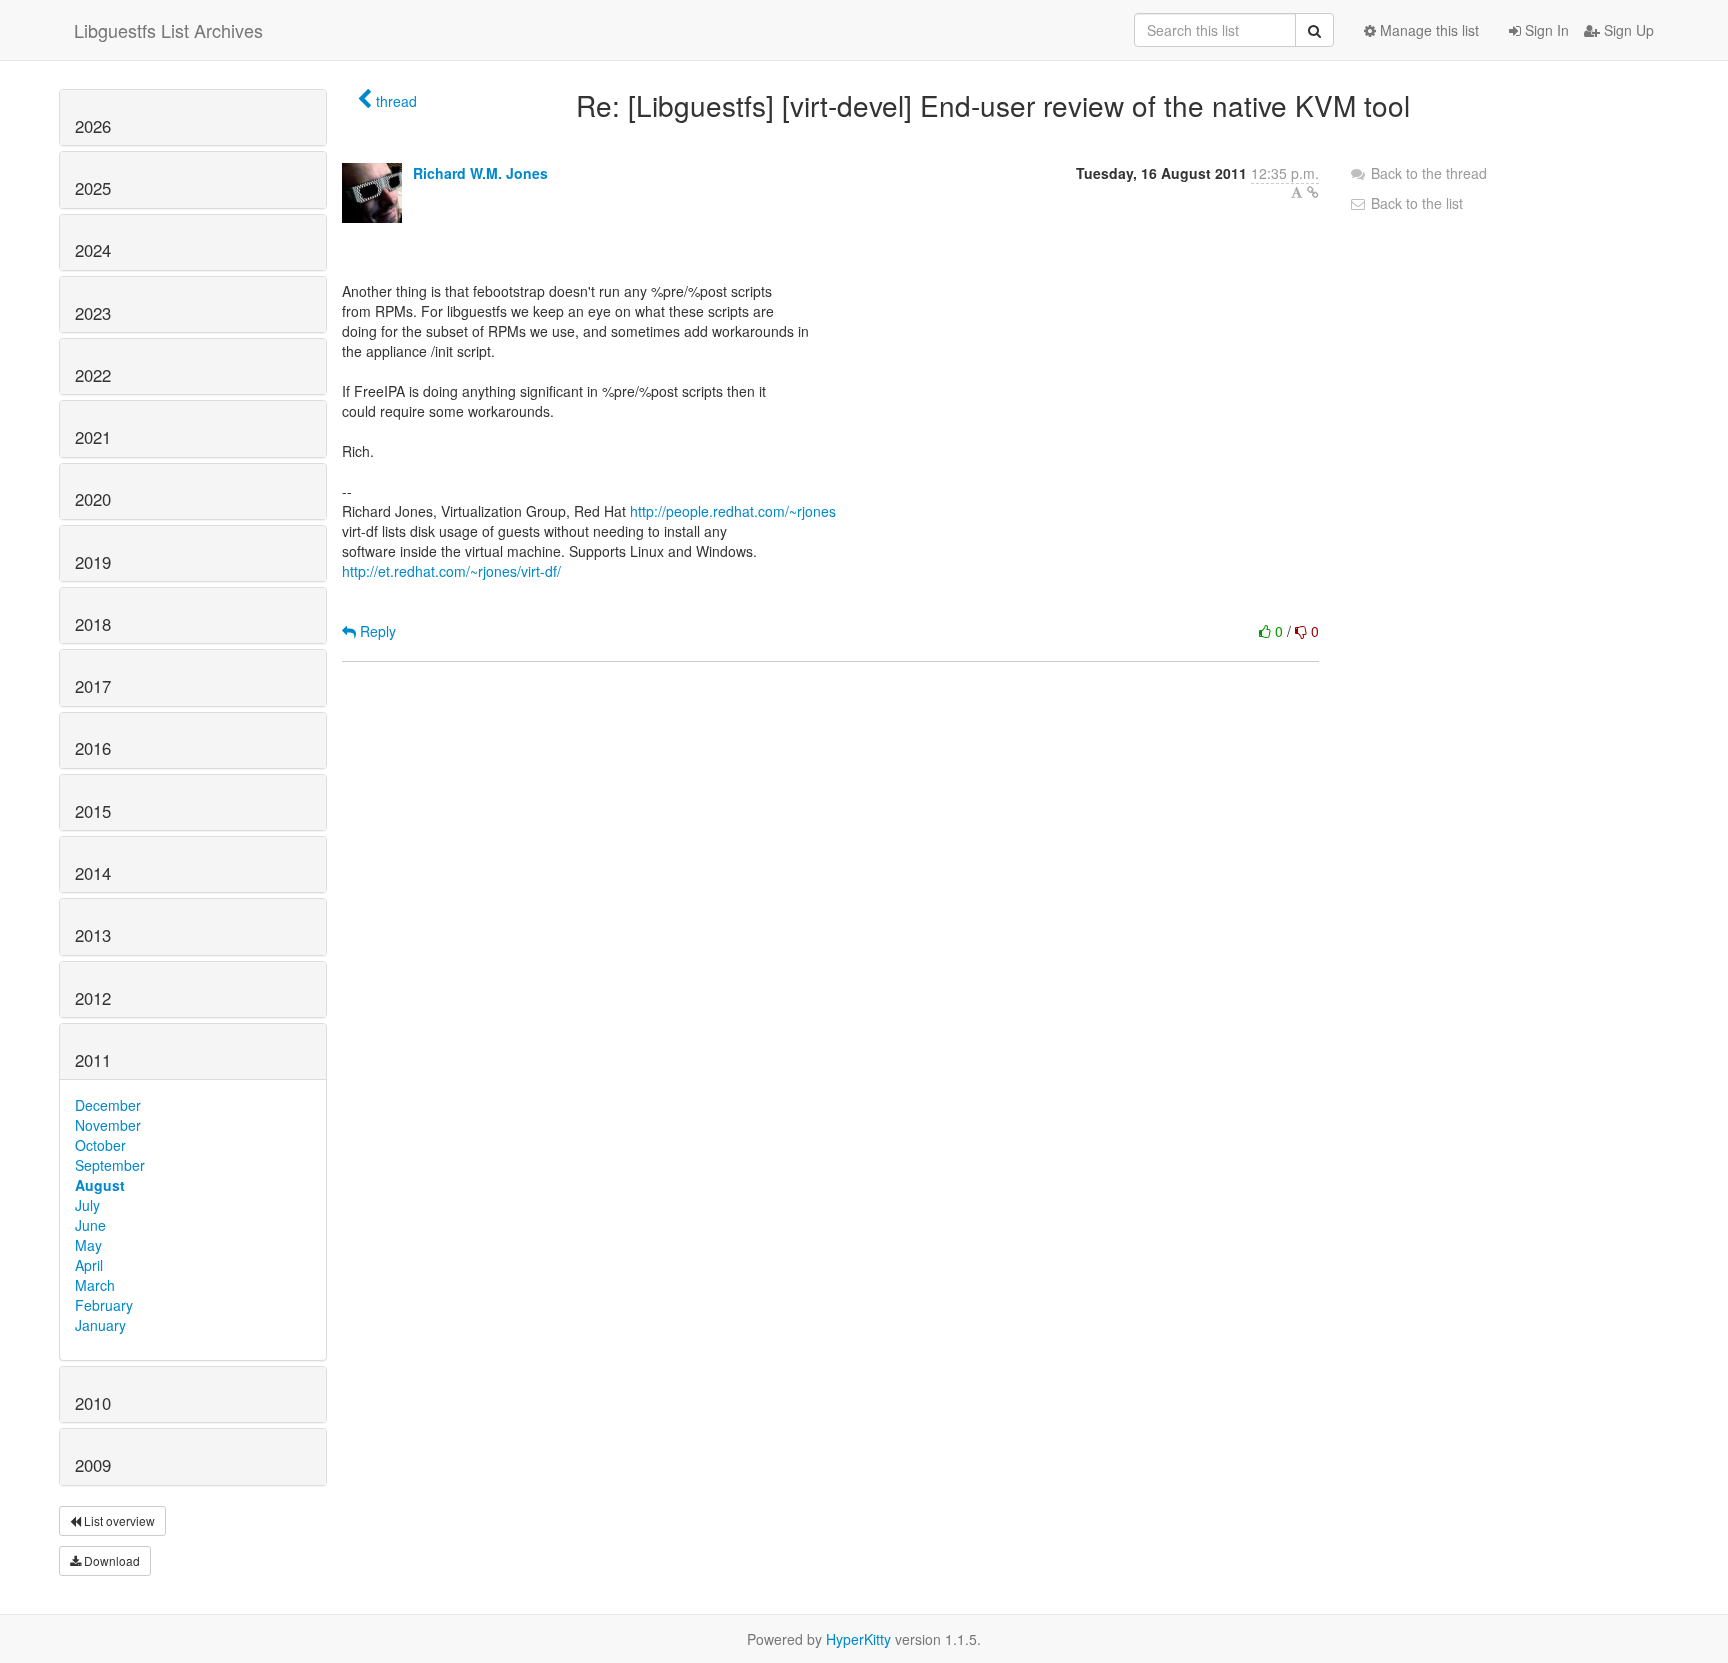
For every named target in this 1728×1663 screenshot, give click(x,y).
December (108, 1105)
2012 (93, 998)
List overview (118, 1520)
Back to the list (1415, 203)
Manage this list (1427, 30)
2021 (93, 437)
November (108, 1125)
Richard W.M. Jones (480, 173)
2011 (93, 1060)
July (87, 1205)
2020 (93, 499)
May (88, 1245)
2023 (93, 313)
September (110, 1165)
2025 (93, 188)
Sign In (1545, 30)
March (95, 1285)
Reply (376, 631)
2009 (93, 1465)
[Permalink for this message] (1313, 192)
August (100, 1185)
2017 (93, 686)
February (104, 1305)
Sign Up (1627, 30)
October (100, 1145)
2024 (93, 250)
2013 (93, 935)
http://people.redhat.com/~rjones (733, 511)
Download (110, 1560)
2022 (93, 375)
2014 (93, 873)
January (100, 1325)
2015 (93, 811)
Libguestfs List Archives (168, 30)
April (89, 1265)
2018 (93, 624)
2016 (93, 748)
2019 (93, 562)
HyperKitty (858, 1639)
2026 (93, 126)
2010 (93, 1403)
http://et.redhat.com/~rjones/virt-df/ (451, 571)
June (90, 1225)
